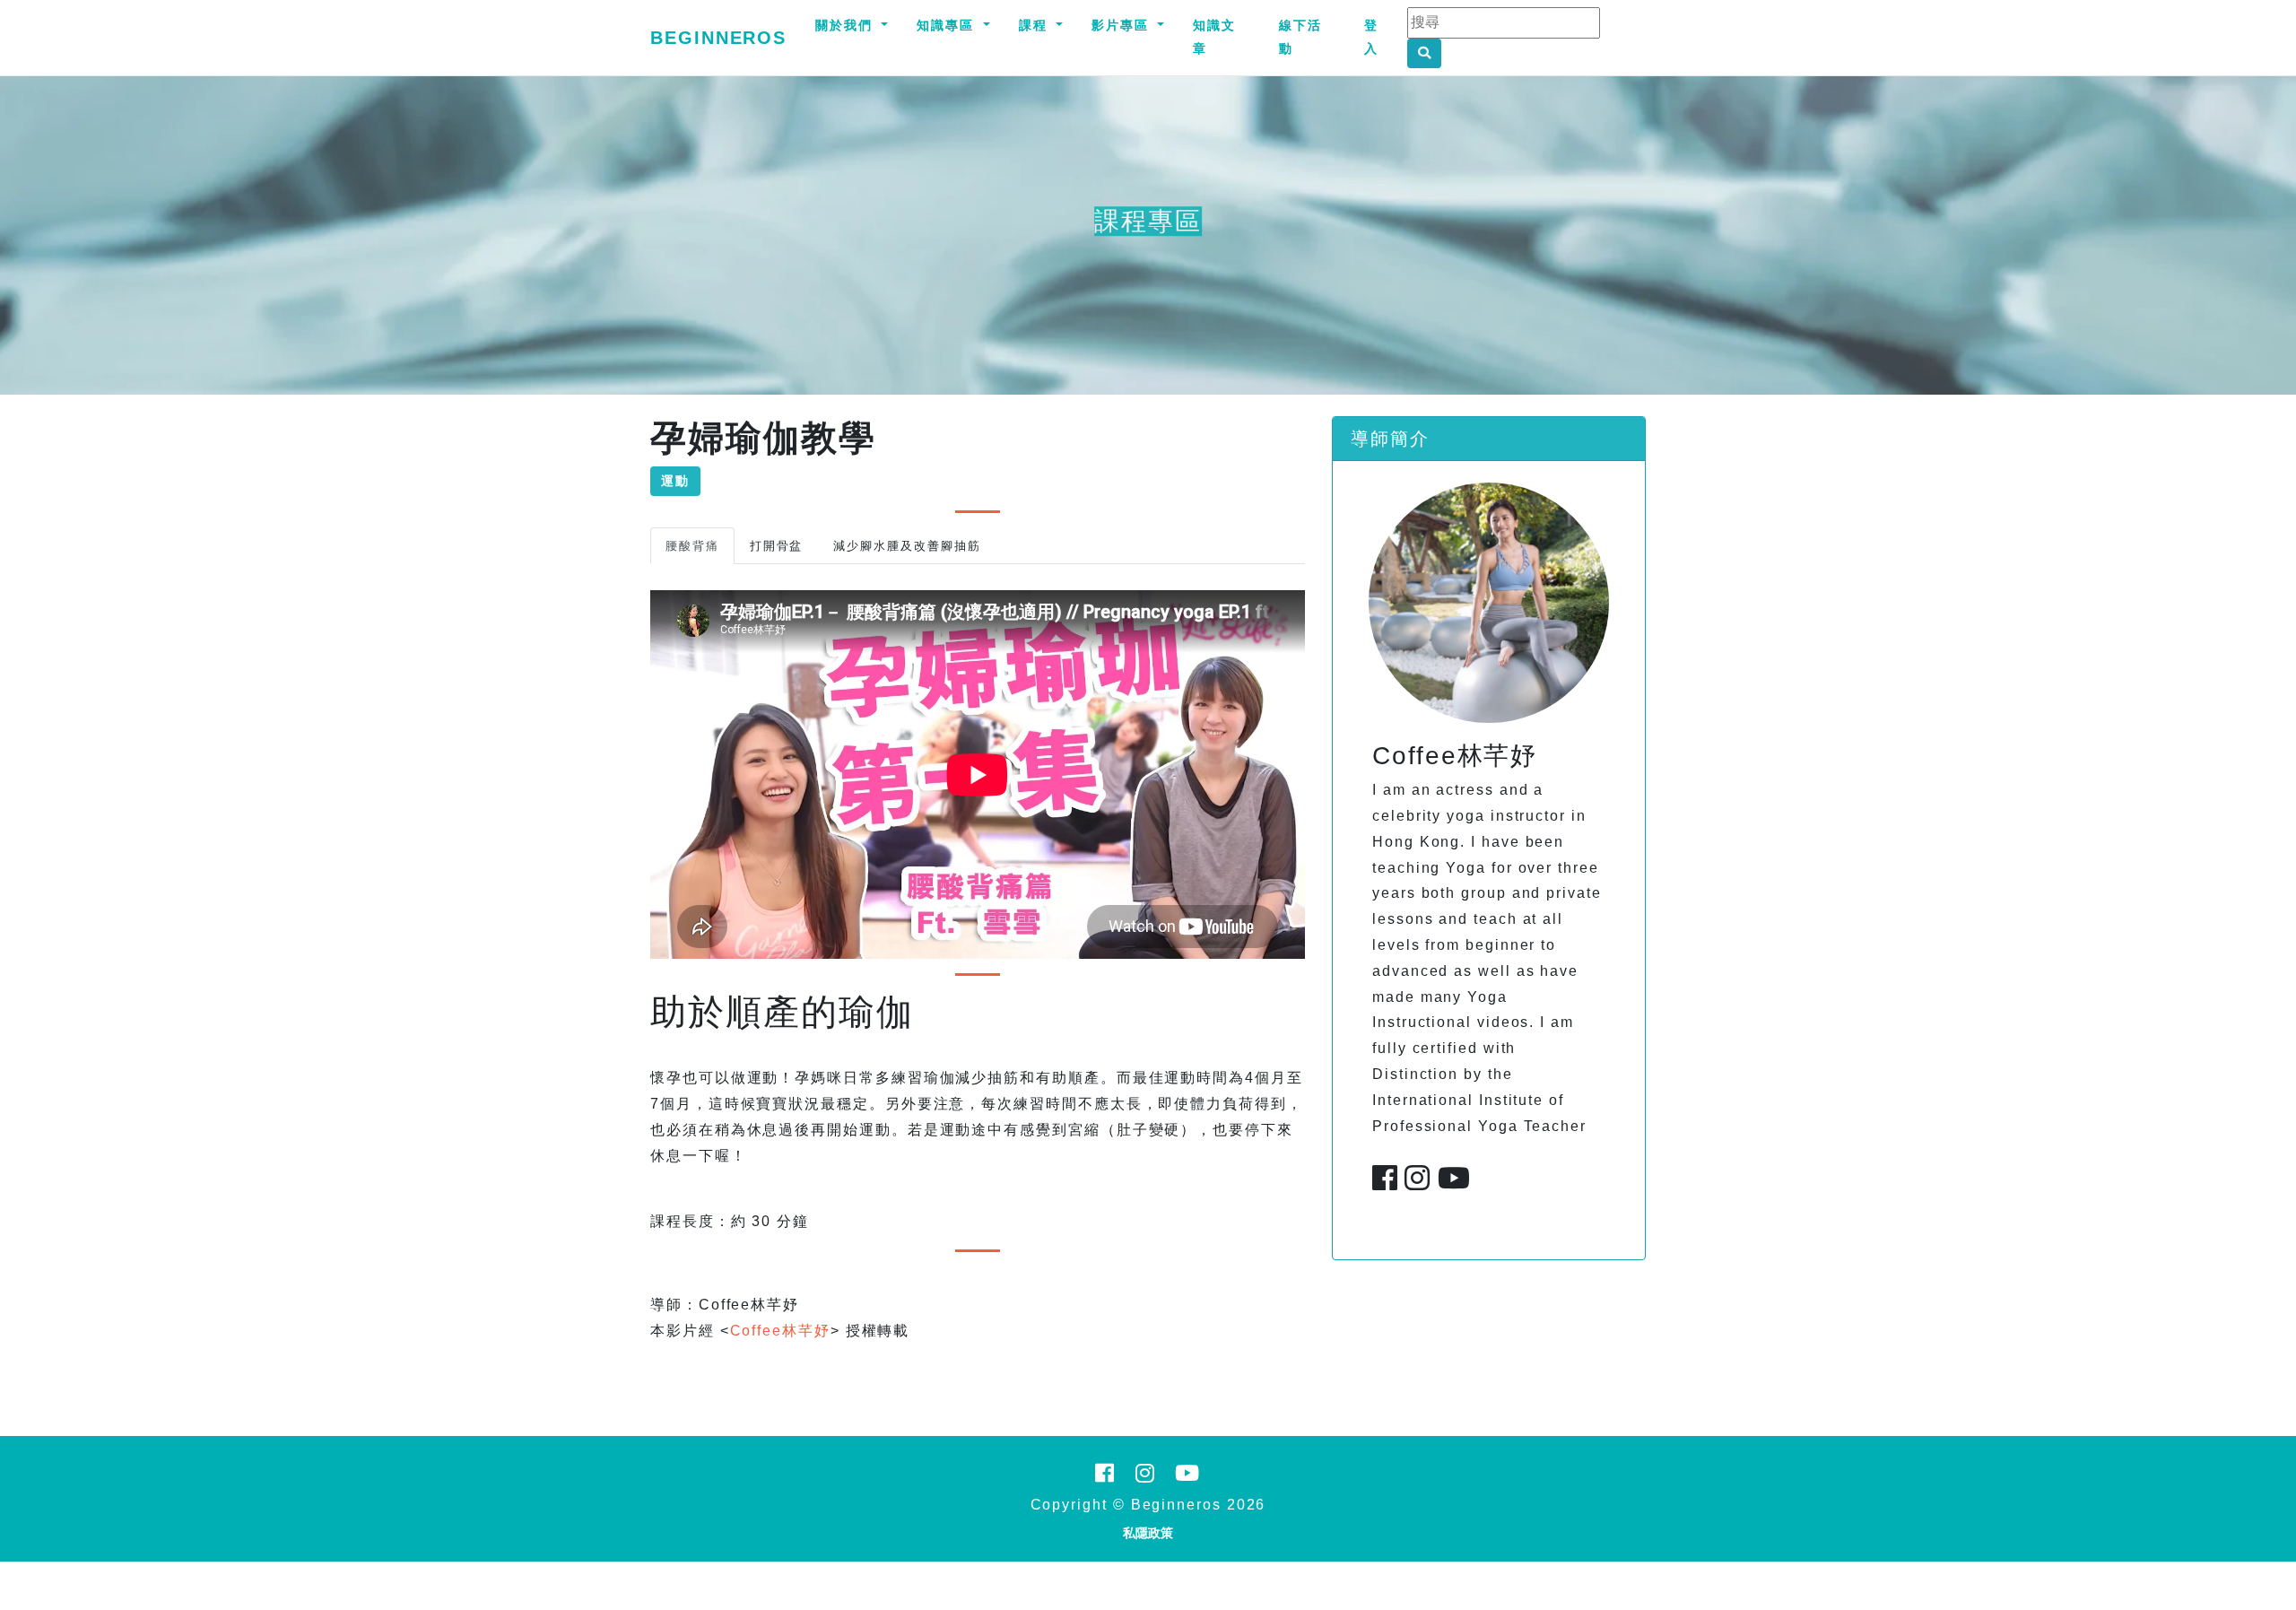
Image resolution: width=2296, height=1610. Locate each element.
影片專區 (1123, 25)
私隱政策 (1148, 1533)
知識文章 (1214, 37)
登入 (1371, 37)
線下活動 (1300, 37)
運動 (675, 481)
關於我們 (847, 25)
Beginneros (718, 38)
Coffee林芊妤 (780, 1331)
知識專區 (948, 25)
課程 (1036, 25)
